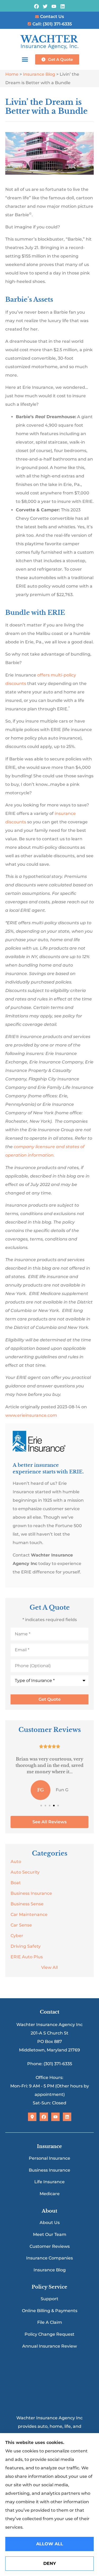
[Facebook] (37, 6)
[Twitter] (45, 6)
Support (49, 2299)
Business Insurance (49, 2170)
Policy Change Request (49, 2334)
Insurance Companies (49, 2258)
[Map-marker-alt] (32, 2117)
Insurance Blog (39, 74)
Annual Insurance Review (49, 2346)
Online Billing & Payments (50, 2311)
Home (12, 74)
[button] (25, 59)
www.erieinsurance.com (31, 1415)
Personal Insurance (49, 2158)
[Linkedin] (62, 6)
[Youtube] (54, 6)
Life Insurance (49, 2182)
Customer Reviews (50, 2246)
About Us (50, 2223)
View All (49, 1967)
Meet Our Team (50, 2234)
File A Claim (50, 2322)
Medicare (50, 2194)
